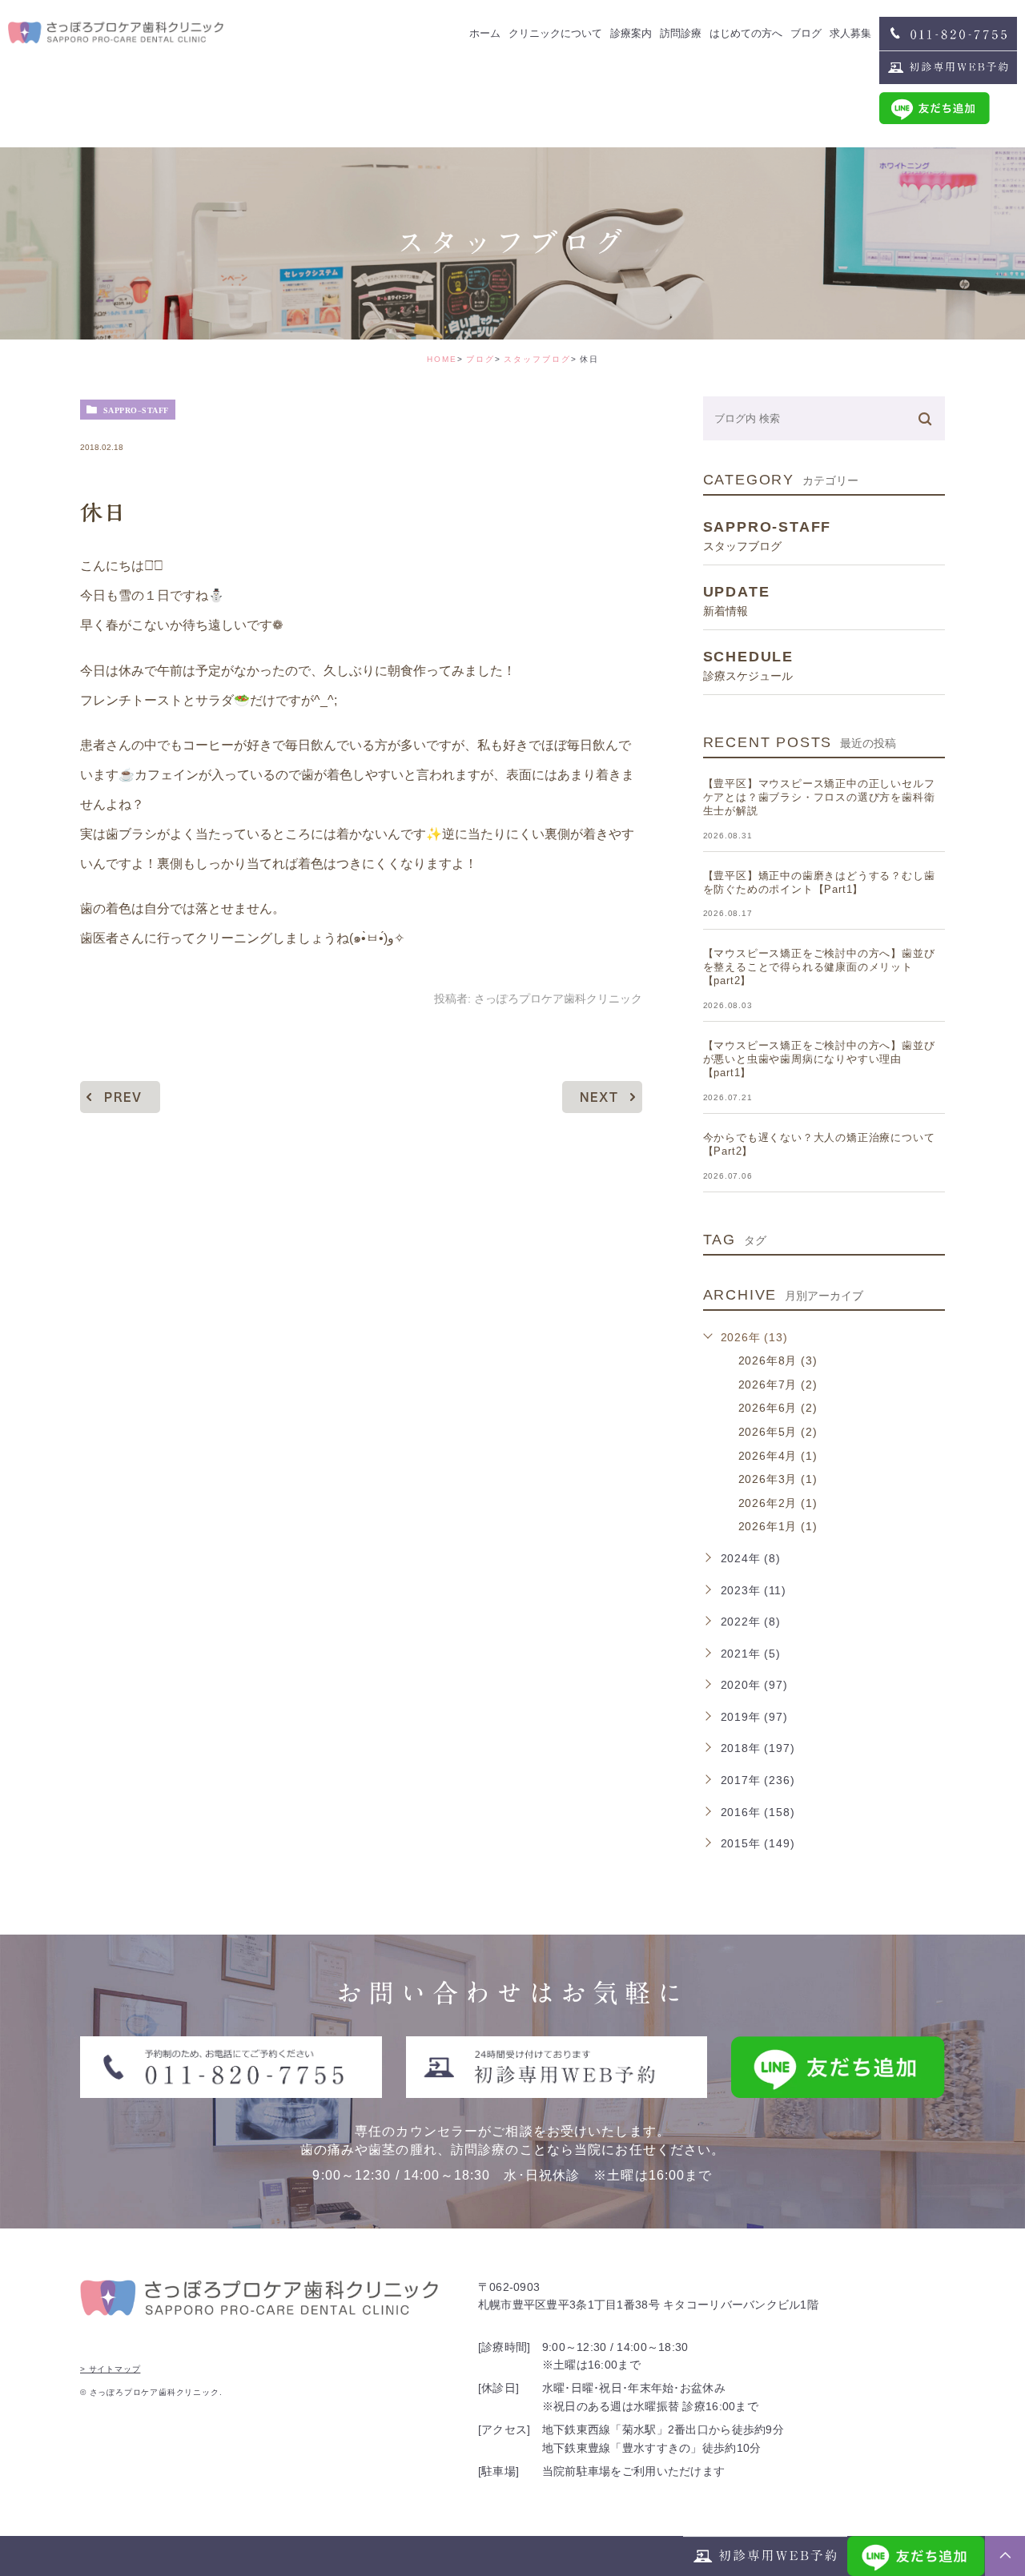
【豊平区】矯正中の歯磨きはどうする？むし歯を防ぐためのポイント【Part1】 (819, 882)
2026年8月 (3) (778, 1360)
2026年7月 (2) (778, 1384)
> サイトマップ (110, 2369)
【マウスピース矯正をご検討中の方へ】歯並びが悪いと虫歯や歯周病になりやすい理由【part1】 (819, 1059)
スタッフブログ (537, 359)
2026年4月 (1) (778, 1456)
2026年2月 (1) (778, 1503)
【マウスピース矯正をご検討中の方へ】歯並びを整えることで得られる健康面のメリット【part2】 (819, 967)
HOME (442, 359)
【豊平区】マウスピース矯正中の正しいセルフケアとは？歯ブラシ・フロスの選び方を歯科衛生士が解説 (819, 797)
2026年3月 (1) (778, 1479)
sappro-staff (136, 410)
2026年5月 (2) (778, 1432)
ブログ (480, 359)
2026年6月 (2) (778, 1408)
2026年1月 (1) (778, 1526)
